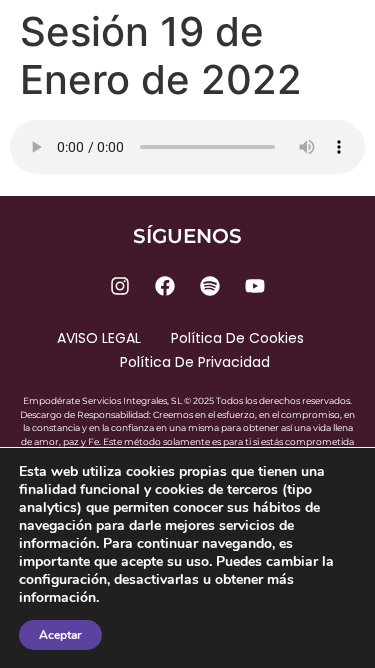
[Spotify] (210, 286)
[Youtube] (255, 286)
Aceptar (60, 635)
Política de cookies (237, 338)
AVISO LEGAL (99, 338)
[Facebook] (165, 286)
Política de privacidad (195, 362)
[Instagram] (120, 286)
